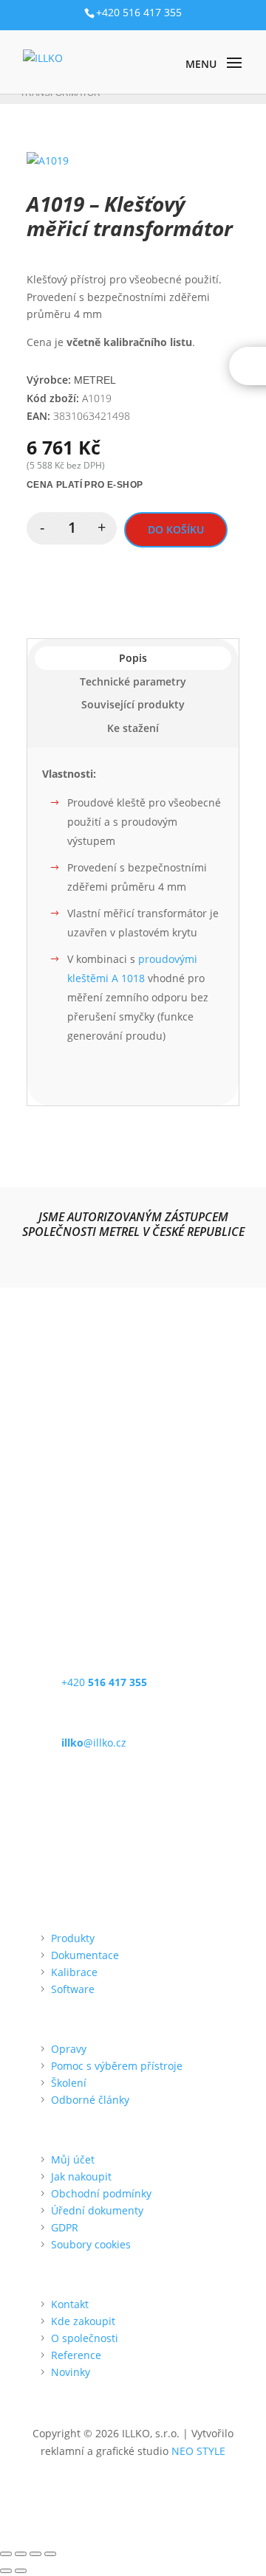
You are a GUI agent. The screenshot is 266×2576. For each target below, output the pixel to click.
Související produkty (133, 704)
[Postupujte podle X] (68, 1518)
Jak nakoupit (81, 2176)
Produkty (73, 1938)
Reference (76, 2355)
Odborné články (90, 2100)
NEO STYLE (198, 2451)
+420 (104, 1682)
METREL (95, 380)
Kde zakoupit (83, 2321)
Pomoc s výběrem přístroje (117, 2066)
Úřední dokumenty (97, 2210)
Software (73, 1989)
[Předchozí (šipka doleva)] (6, 2571)
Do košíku (176, 529)
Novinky (71, 2372)
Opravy (69, 2049)
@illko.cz (94, 1743)
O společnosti (85, 2338)
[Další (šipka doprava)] (21, 2571)
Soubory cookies (91, 2244)
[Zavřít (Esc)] (50, 2554)
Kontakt (70, 2304)
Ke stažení (133, 728)
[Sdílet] (35, 2554)
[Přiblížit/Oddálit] (6, 2554)
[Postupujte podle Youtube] (98, 1518)
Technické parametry (133, 681)
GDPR (65, 2227)
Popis (133, 658)
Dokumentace (85, 1955)
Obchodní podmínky (101, 2193)
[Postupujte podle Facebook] (38, 1518)
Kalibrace (74, 1972)
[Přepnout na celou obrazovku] (21, 2554)
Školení (69, 2083)
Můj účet (73, 2159)
